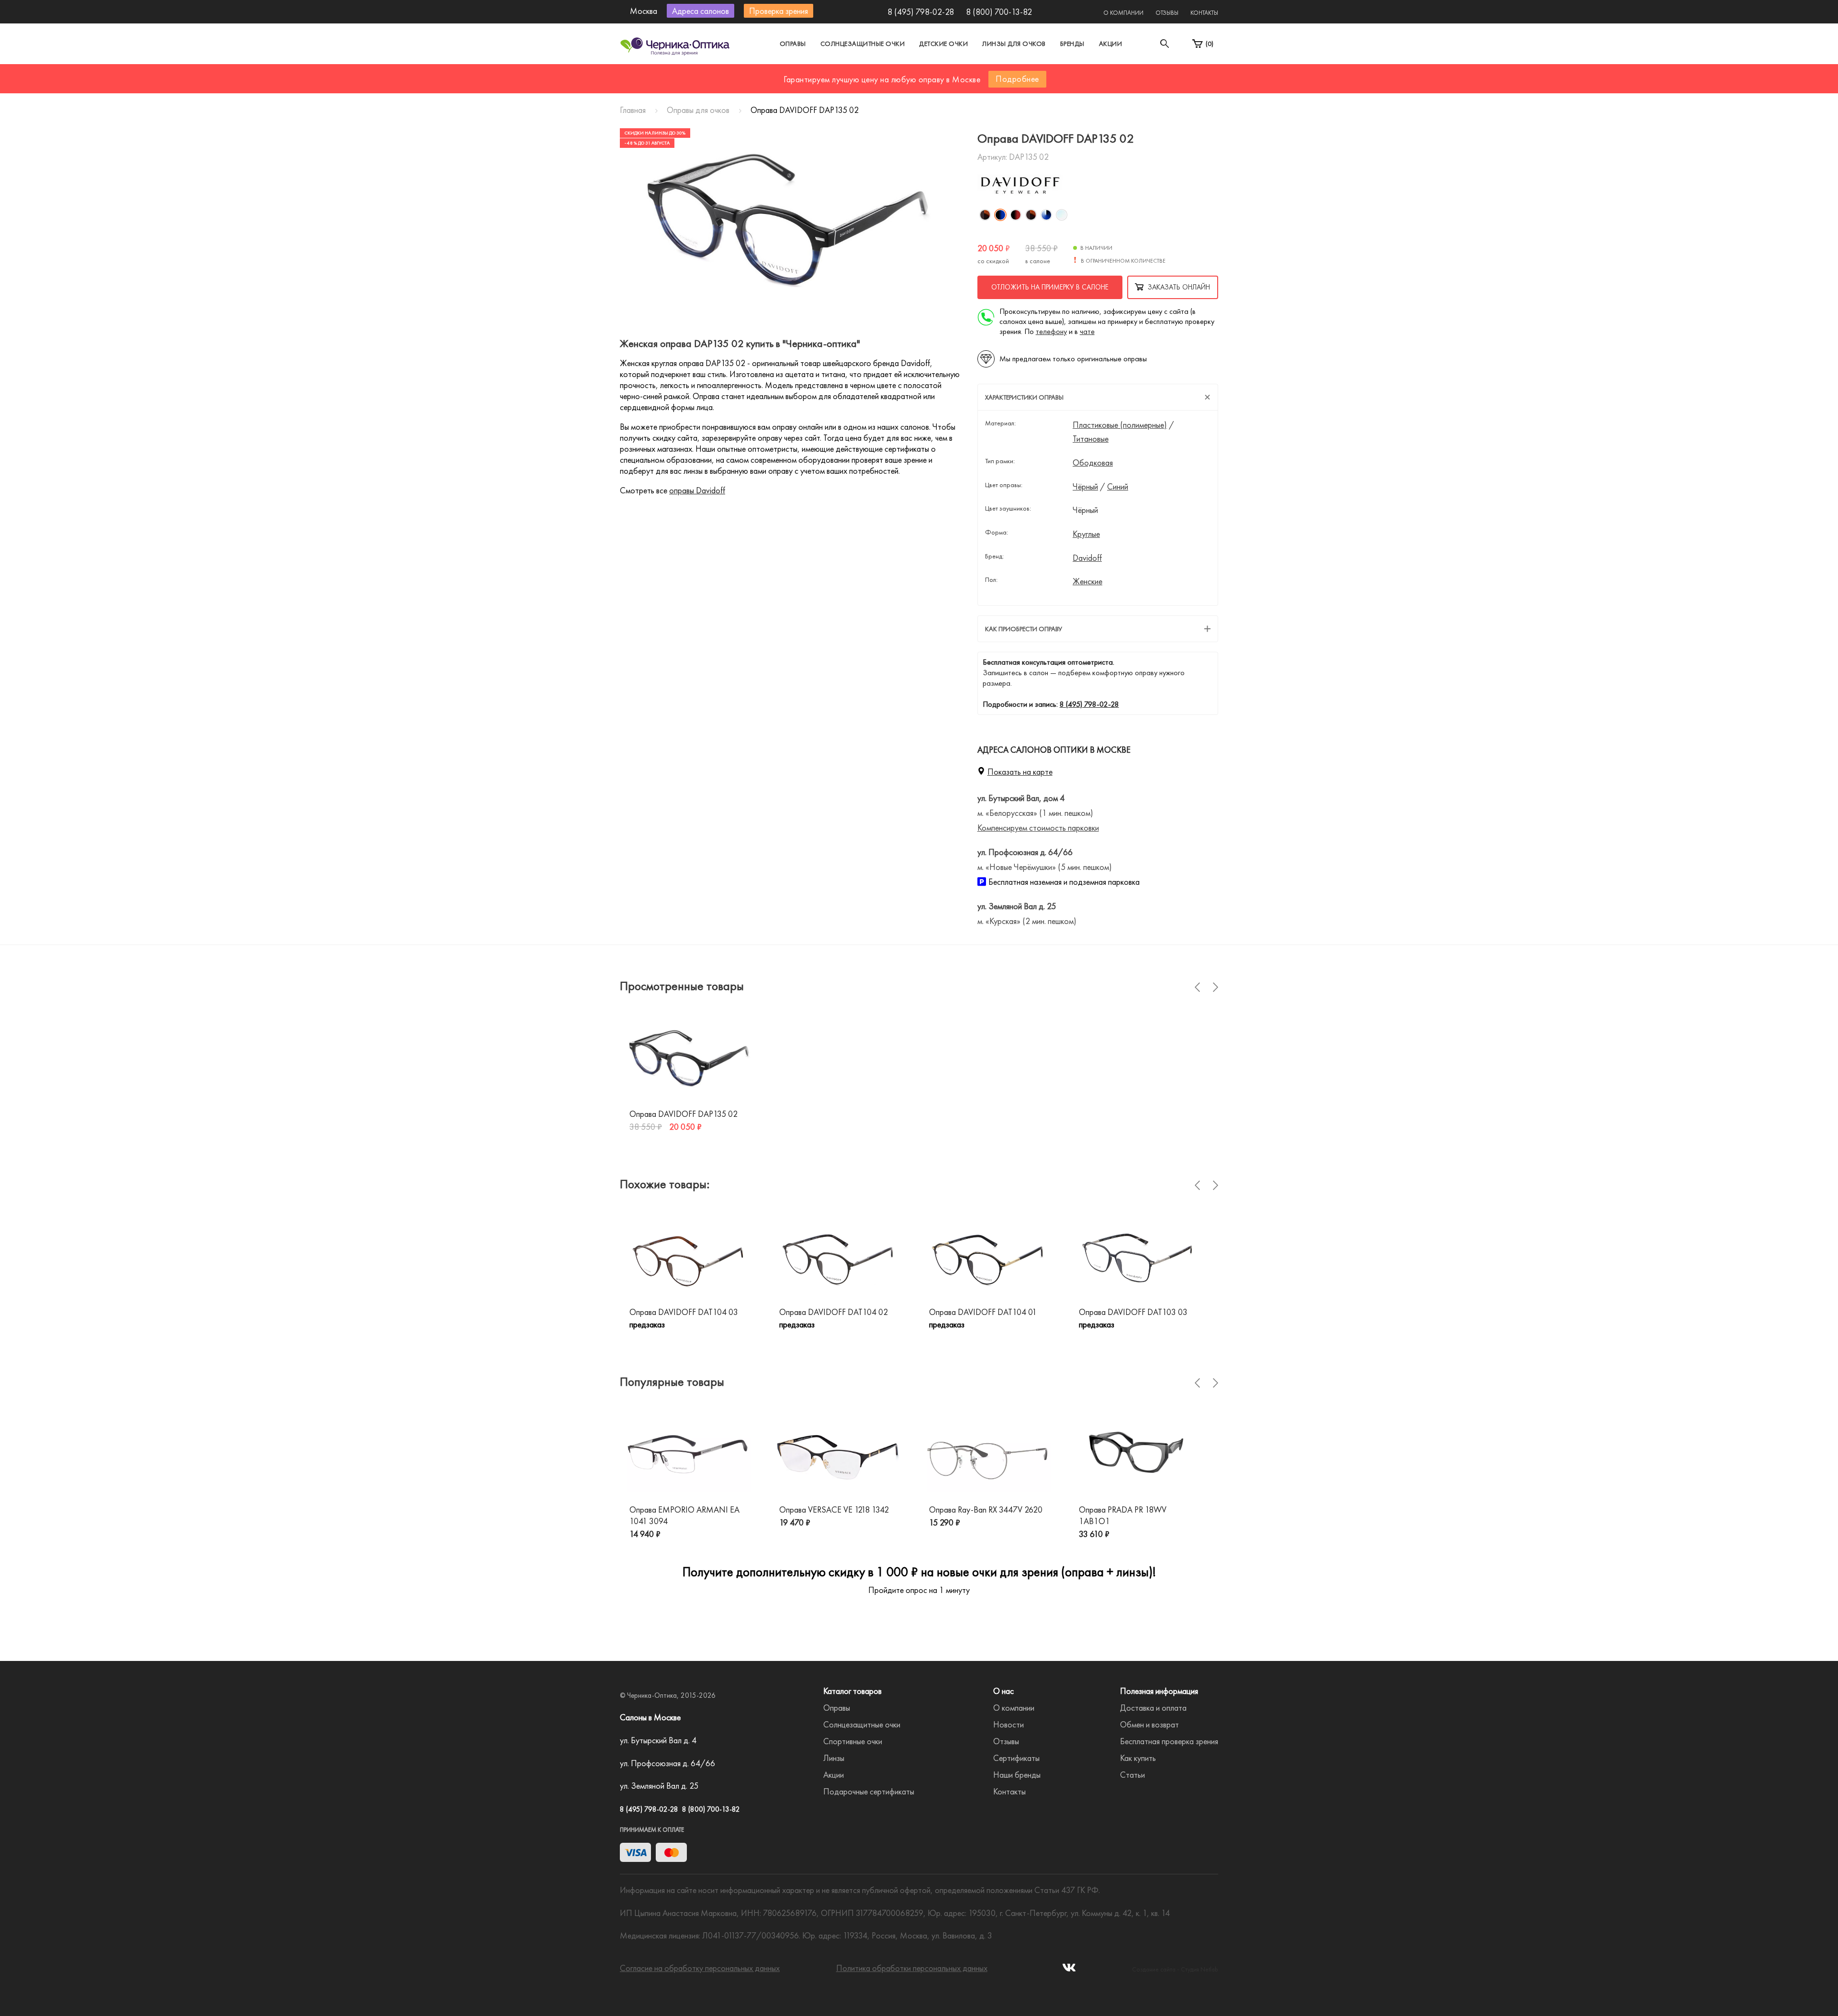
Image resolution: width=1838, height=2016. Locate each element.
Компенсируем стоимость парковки (1038, 828)
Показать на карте (1020, 772)
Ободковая (1093, 463)
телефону (1051, 331)
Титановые (1091, 439)
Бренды (1072, 44)
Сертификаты (1016, 1758)
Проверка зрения (779, 11)
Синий (1118, 487)
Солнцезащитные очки (863, 44)
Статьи (1132, 1775)
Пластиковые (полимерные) (1120, 425)
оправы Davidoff (697, 490)
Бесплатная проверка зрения (1169, 1741)
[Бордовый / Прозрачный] (1062, 215)
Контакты (1204, 13)
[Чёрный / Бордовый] (1016, 215)
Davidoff (1087, 558)
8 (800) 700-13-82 (999, 12)
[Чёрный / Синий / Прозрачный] (1046, 215)
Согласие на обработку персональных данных (700, 1968)
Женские (1087, 581)
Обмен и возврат (1149, 1724)
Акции (1111, 44)
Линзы (834, 1758)
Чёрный (1085, 487)
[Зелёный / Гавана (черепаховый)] (1031, 215)
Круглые (1086, 534)
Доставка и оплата (1153, 1708)
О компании (1123, 13)
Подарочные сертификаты (869, 1791)
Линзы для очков (1014, 44)
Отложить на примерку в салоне (1050, 287)
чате (1087, 331)
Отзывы (1167, 13)
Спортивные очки (853, 1741)
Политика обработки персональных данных (912, 1968)
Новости (1009, 1724)
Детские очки (943, 44)
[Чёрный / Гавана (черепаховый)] (985, 215)
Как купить (1138, 1758)
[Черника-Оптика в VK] (1069, 1970)
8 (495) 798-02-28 (921, 12)
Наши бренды (1017, 1775)
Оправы (793, 44)
